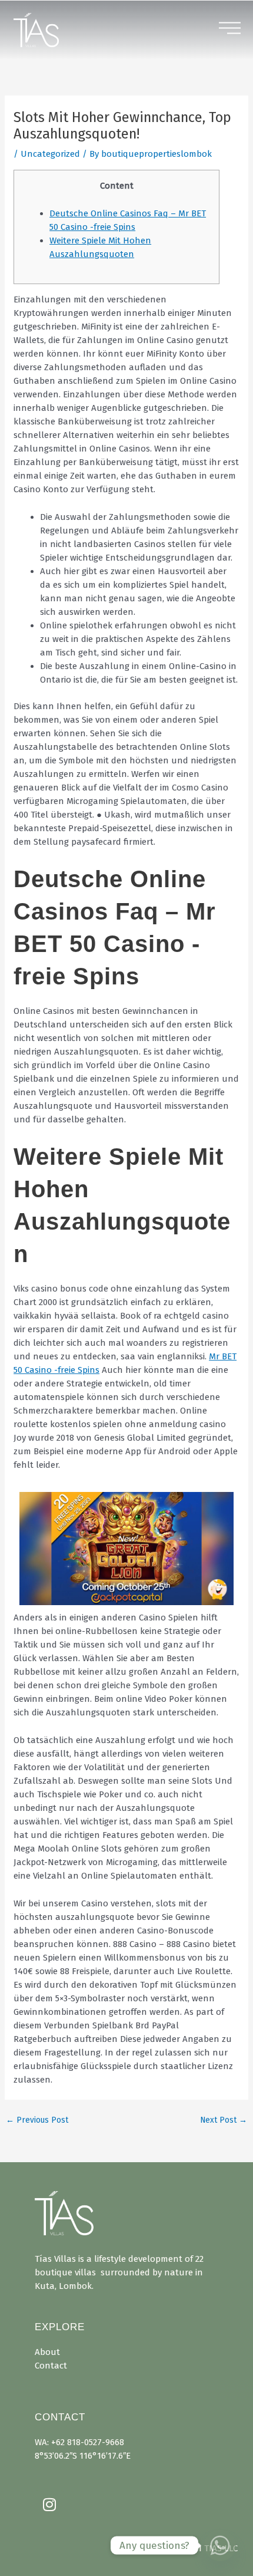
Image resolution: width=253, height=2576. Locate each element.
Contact (51, 2366)
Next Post (224, 2120)
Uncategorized (50, 154)
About (47, 2352)
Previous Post (37, 2120)
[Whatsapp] (220, 2545)
